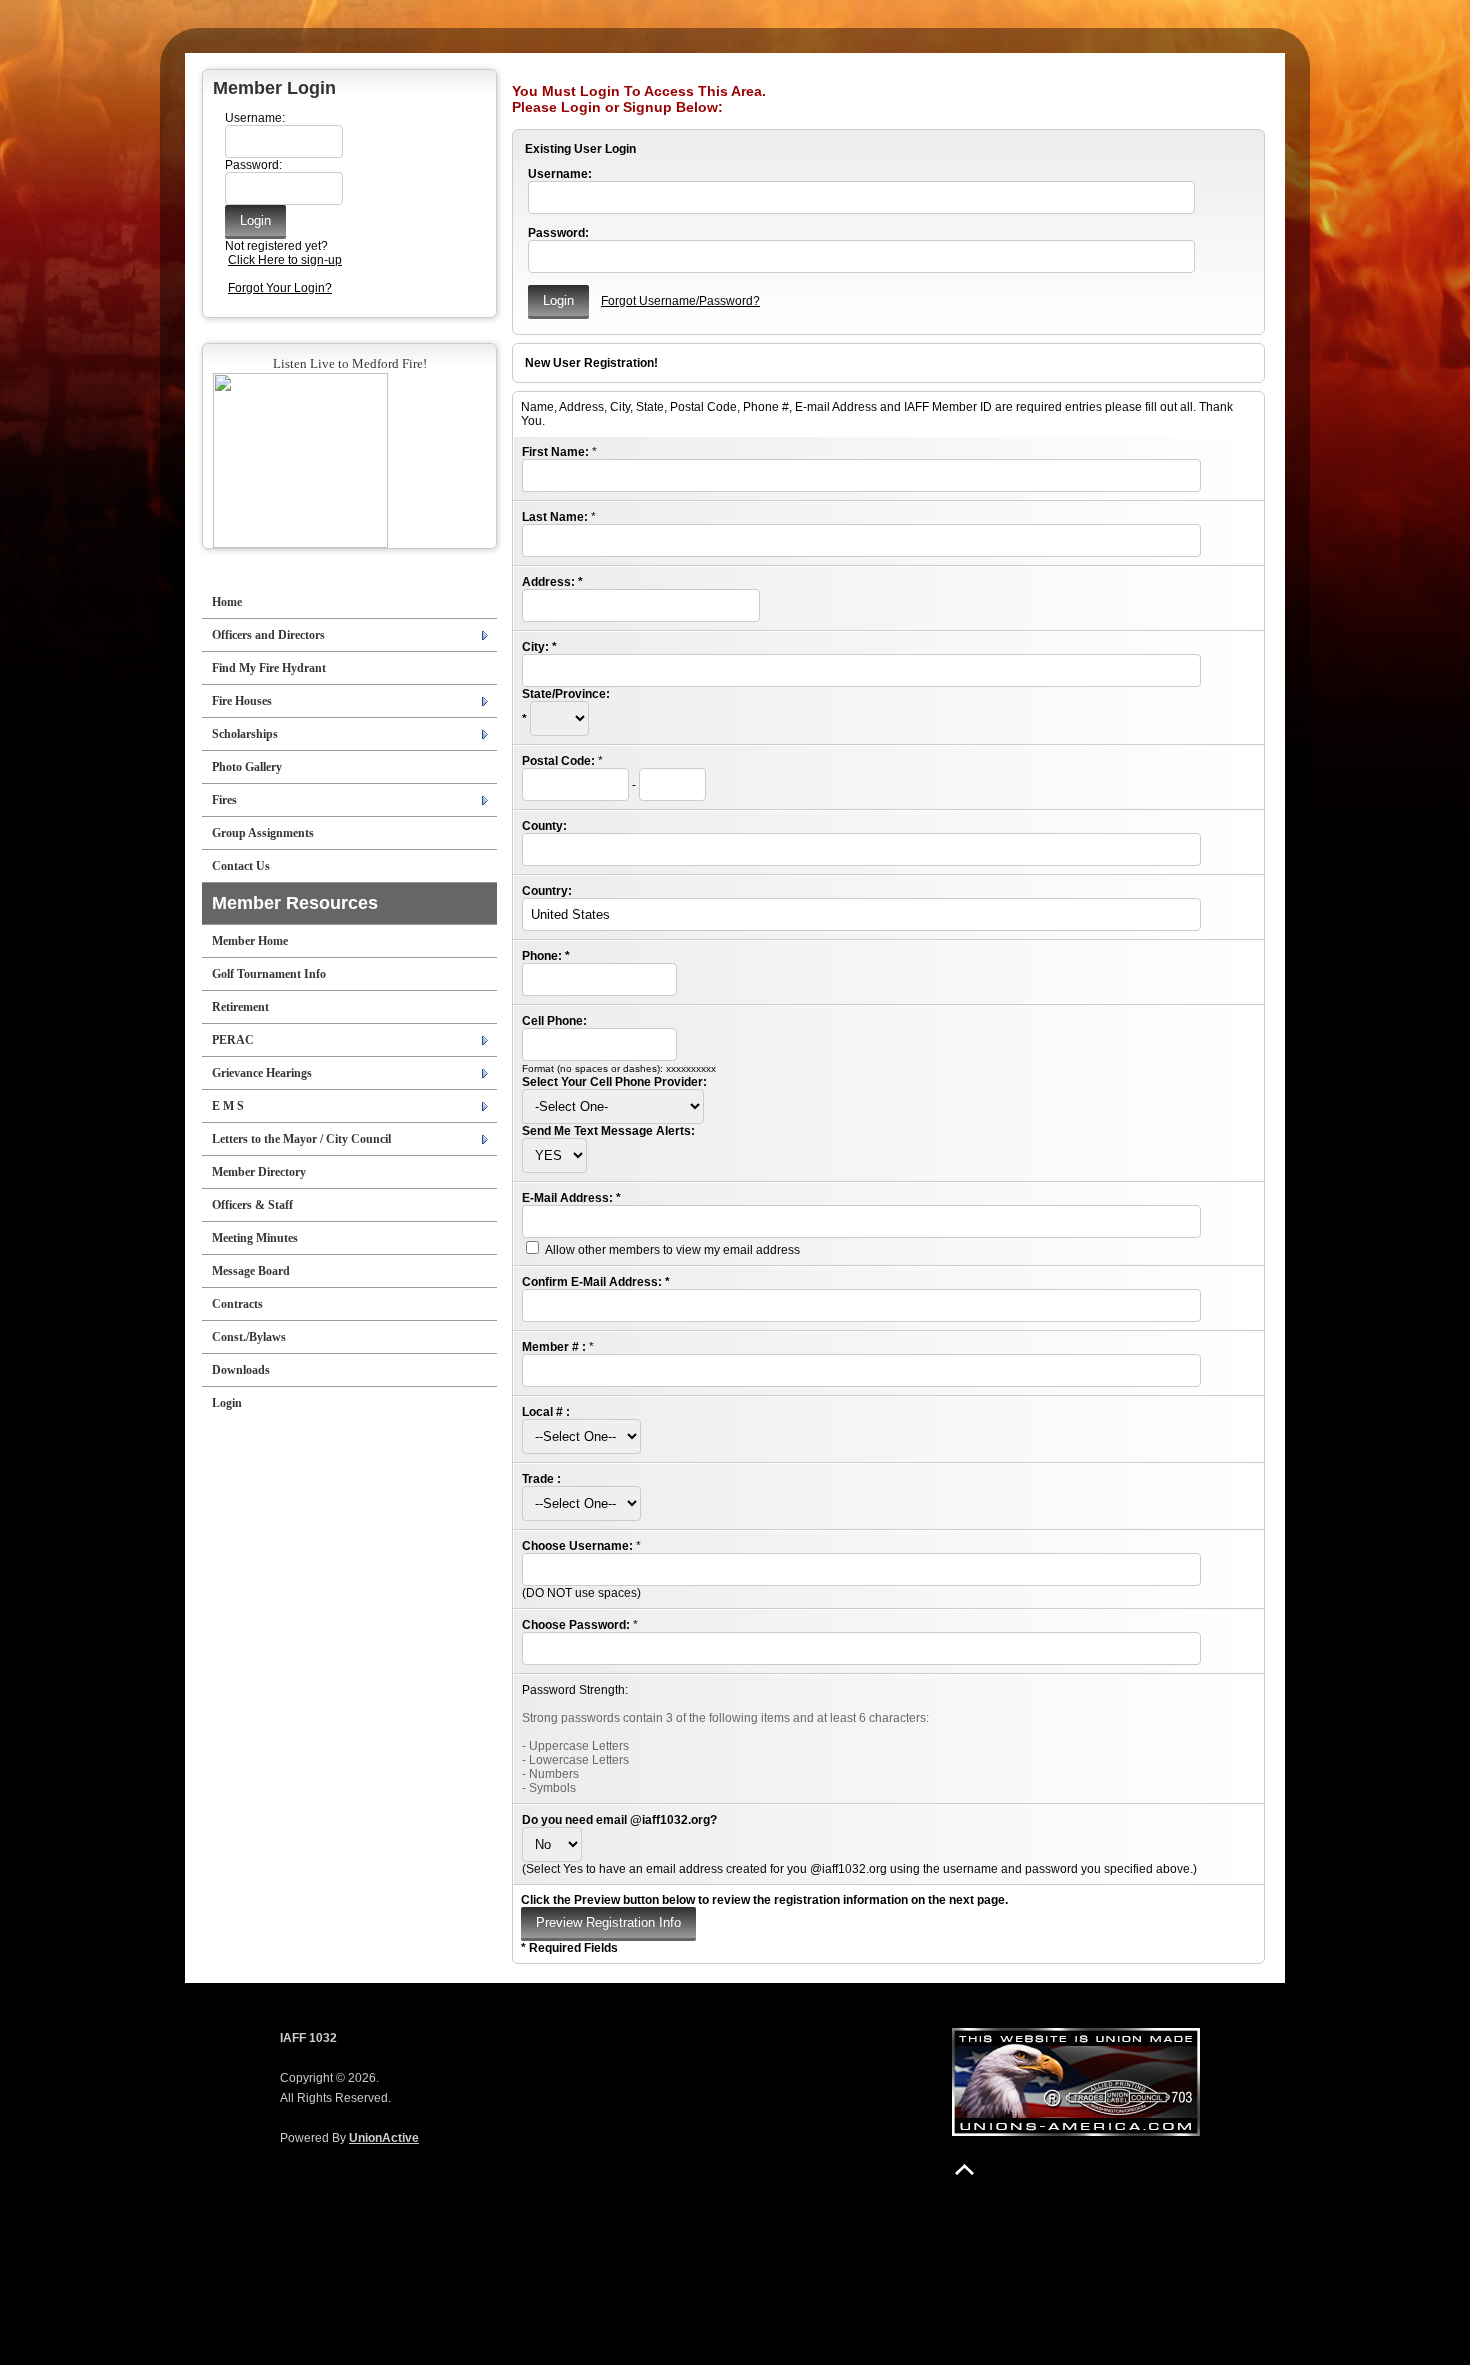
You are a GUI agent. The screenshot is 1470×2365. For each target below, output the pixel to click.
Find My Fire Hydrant (269, 668)
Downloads (241, 1370)
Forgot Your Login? (280, 288)
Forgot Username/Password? (680, 301)
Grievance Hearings (262, 1073)
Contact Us (241, 866)
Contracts (237, 1304)
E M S (228, 1106)
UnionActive (384, 2138)
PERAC (233, 1040)
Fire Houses (242, 701)
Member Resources (295, 903)
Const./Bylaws (249, 1337)
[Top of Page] (964, 2169)
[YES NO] (554, 1156)
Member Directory (259, 1172)
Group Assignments (263, 833)
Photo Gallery (247, 767)
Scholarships (245, 734)
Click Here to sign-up (285, 260)
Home (227, 602)
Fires (224, 800)
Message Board (251, 1271)
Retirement (240, 1007)
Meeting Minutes (255, 1238)
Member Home (250, 941)
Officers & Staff (252, 1205)
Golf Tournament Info (269, 974)
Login (227, 1403)
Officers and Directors (268, 635)
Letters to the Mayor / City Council (301, 1139)
